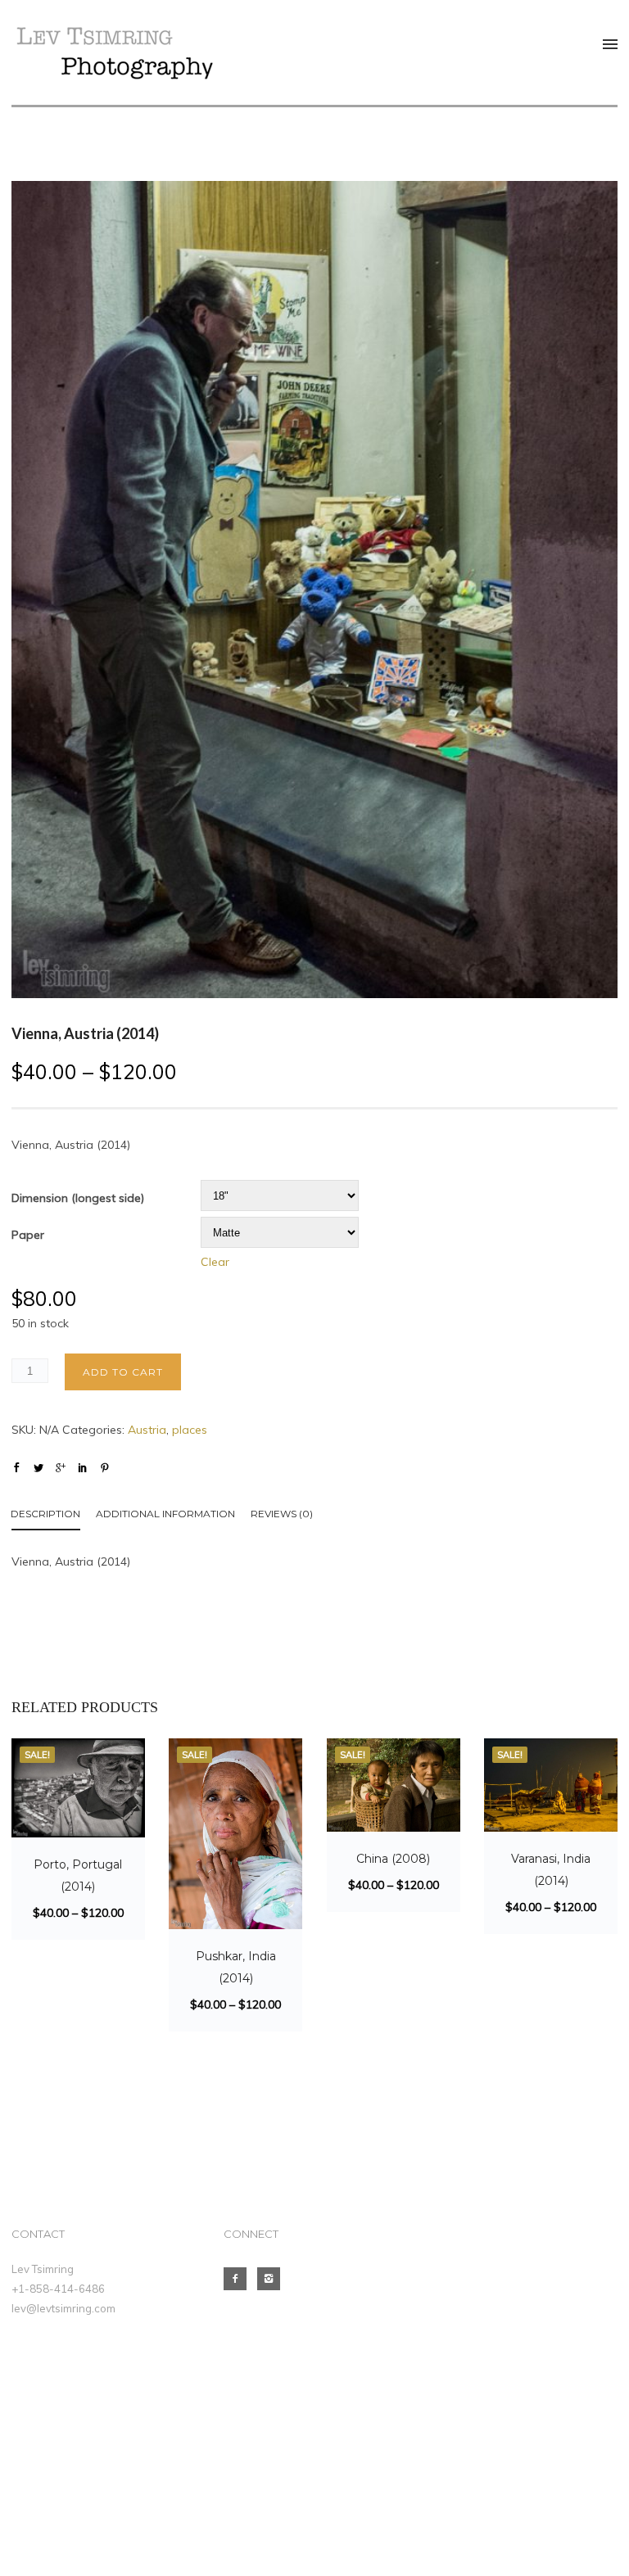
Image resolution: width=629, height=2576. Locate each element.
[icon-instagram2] (273, 2279)
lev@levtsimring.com (63, 2308)
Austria (147, 1430)
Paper (28, 1235)
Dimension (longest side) (78, 1198)
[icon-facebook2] (239, 2279)
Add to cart (123, 1372)
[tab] (54, 1517)
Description (45, 1514)
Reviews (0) (282, 1514)
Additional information (165, 1514)
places (190, 1430)
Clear (215, 1262)
